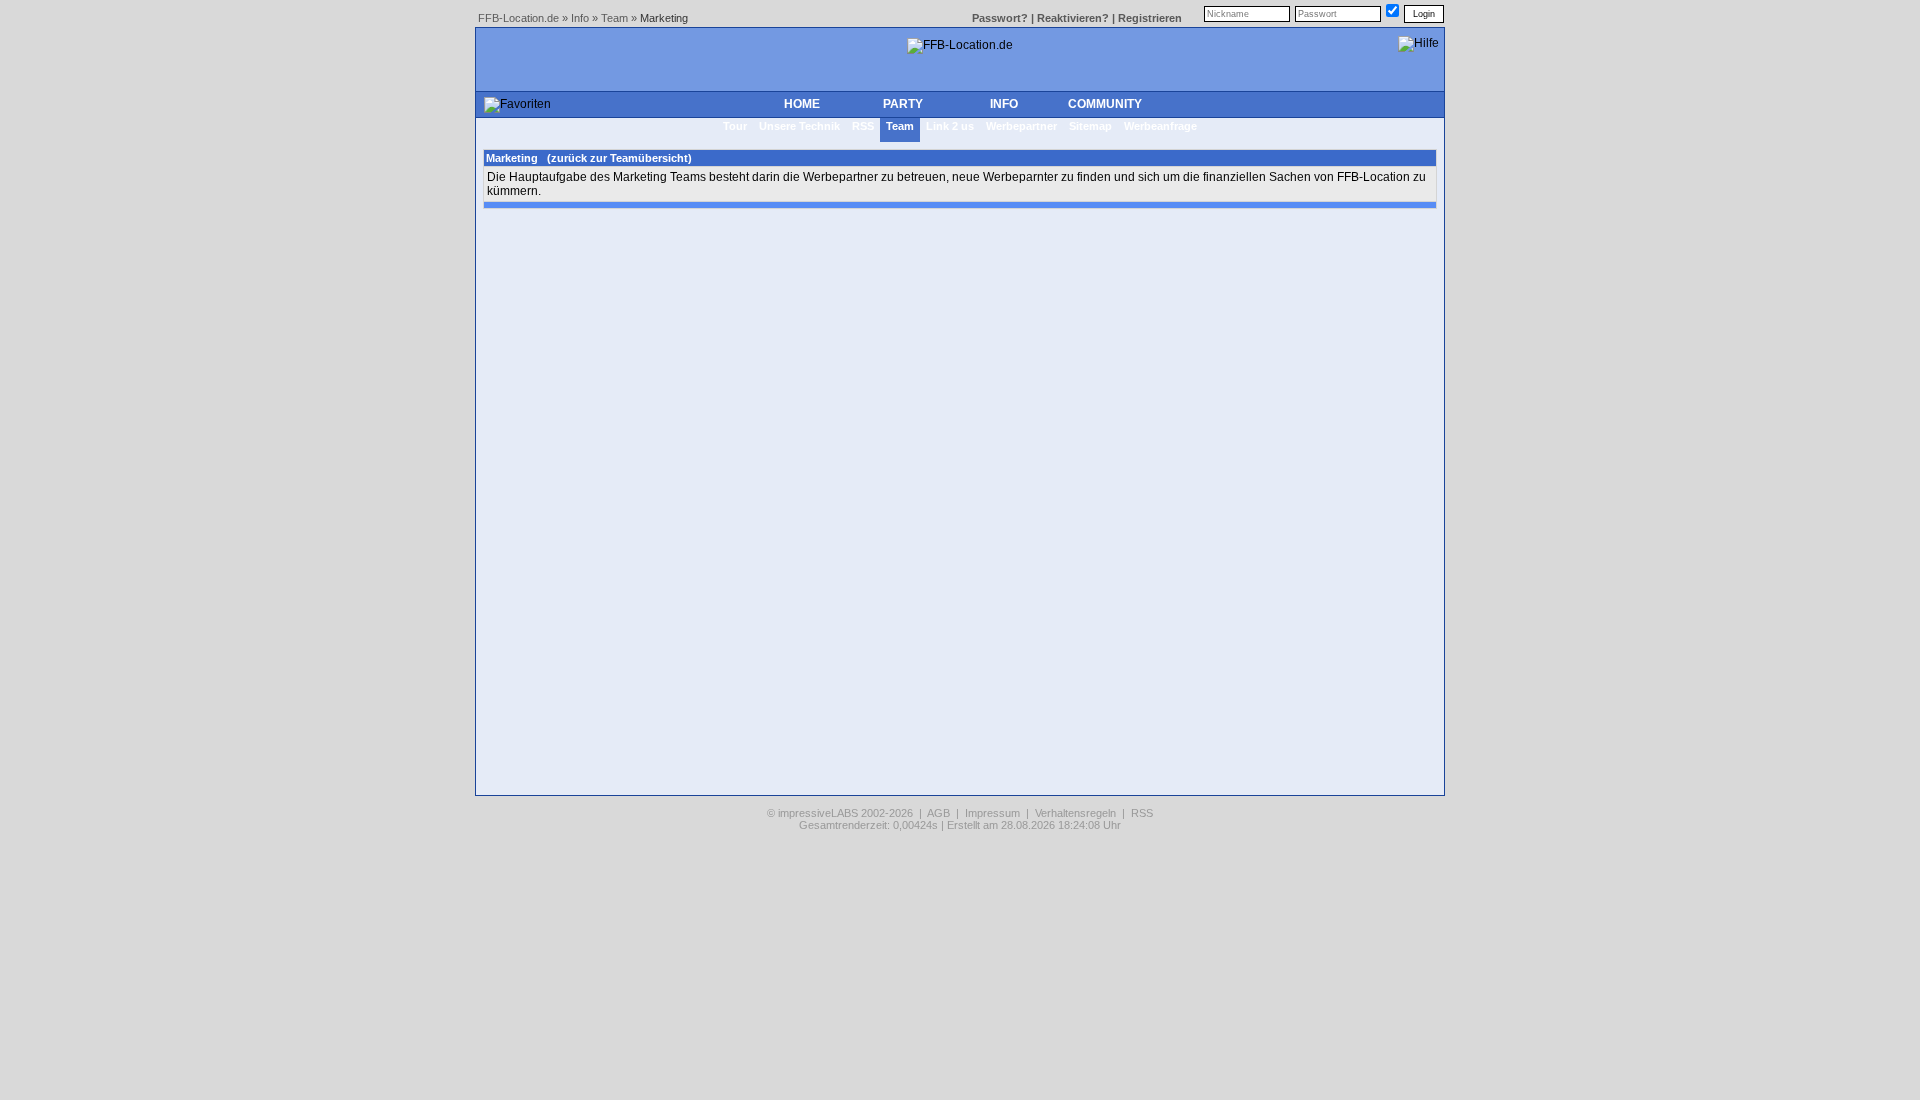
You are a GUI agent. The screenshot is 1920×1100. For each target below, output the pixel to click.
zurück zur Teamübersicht (619, 158)
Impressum (992, 813)
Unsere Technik (799, 126)
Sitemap (1090, 126)
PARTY (903, 104)
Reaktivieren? (1073, 18)
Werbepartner (1021, 126)
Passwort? (1000, 18)
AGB (938, 813)
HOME (802, 104)
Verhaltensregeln (1075, 813)
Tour (735, 126)
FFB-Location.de (518, 18)
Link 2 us (950, 126)
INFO (1004, 104)
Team (614, 18)
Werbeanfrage (1160, 126)
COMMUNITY (1105, 104)
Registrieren (1150, 18)
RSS (863, 126)
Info (580, 18)
